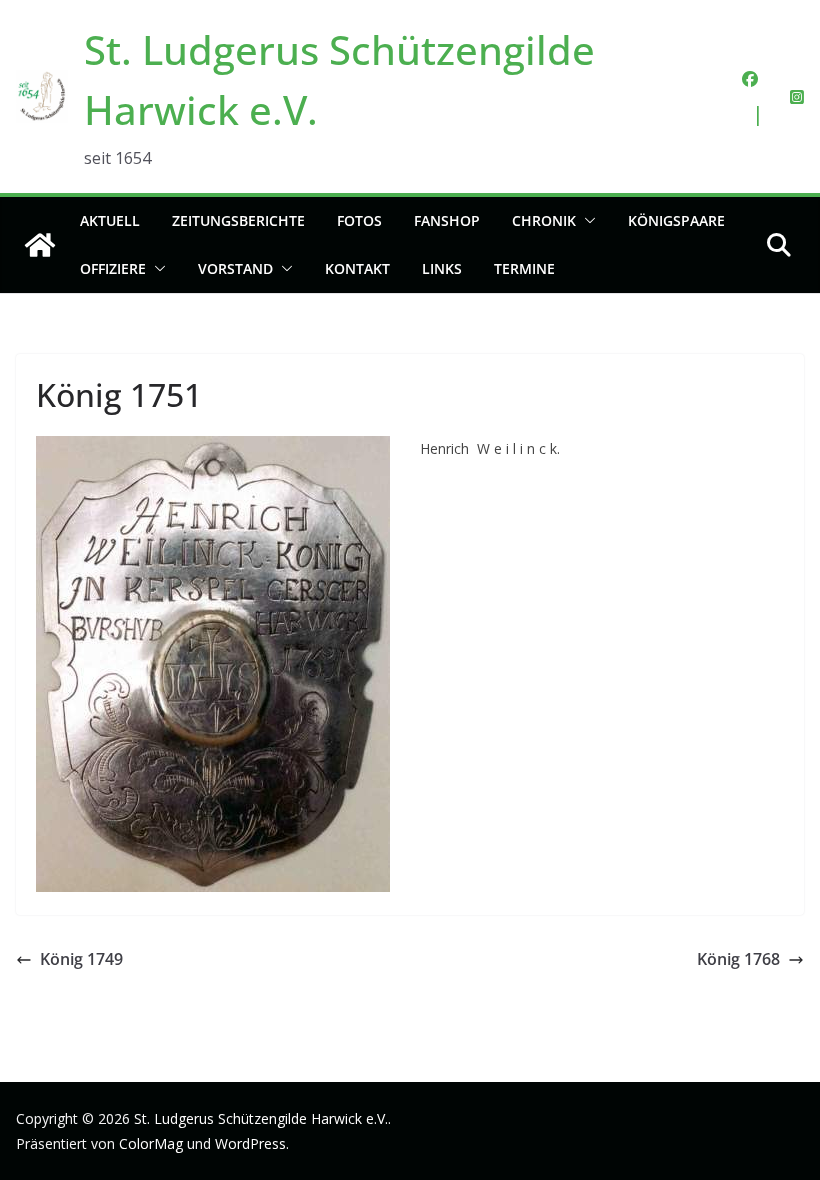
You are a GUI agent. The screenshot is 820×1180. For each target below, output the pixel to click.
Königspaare (676, 220)
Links (442, 268)
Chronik (544, 220)
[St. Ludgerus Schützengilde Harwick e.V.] (40, 245)
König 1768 (738, 959)
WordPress (250, 1143)
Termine (524, 268)
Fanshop (447, 220)
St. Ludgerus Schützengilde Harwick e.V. (261, 1118)
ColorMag (151, 1143)
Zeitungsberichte (238, 220)
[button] (586, 221)
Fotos (359, 220)
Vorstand (235, 268)
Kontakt (357, 268)
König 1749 (81, 959)
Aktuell (110, 220)
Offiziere (113, 268)
